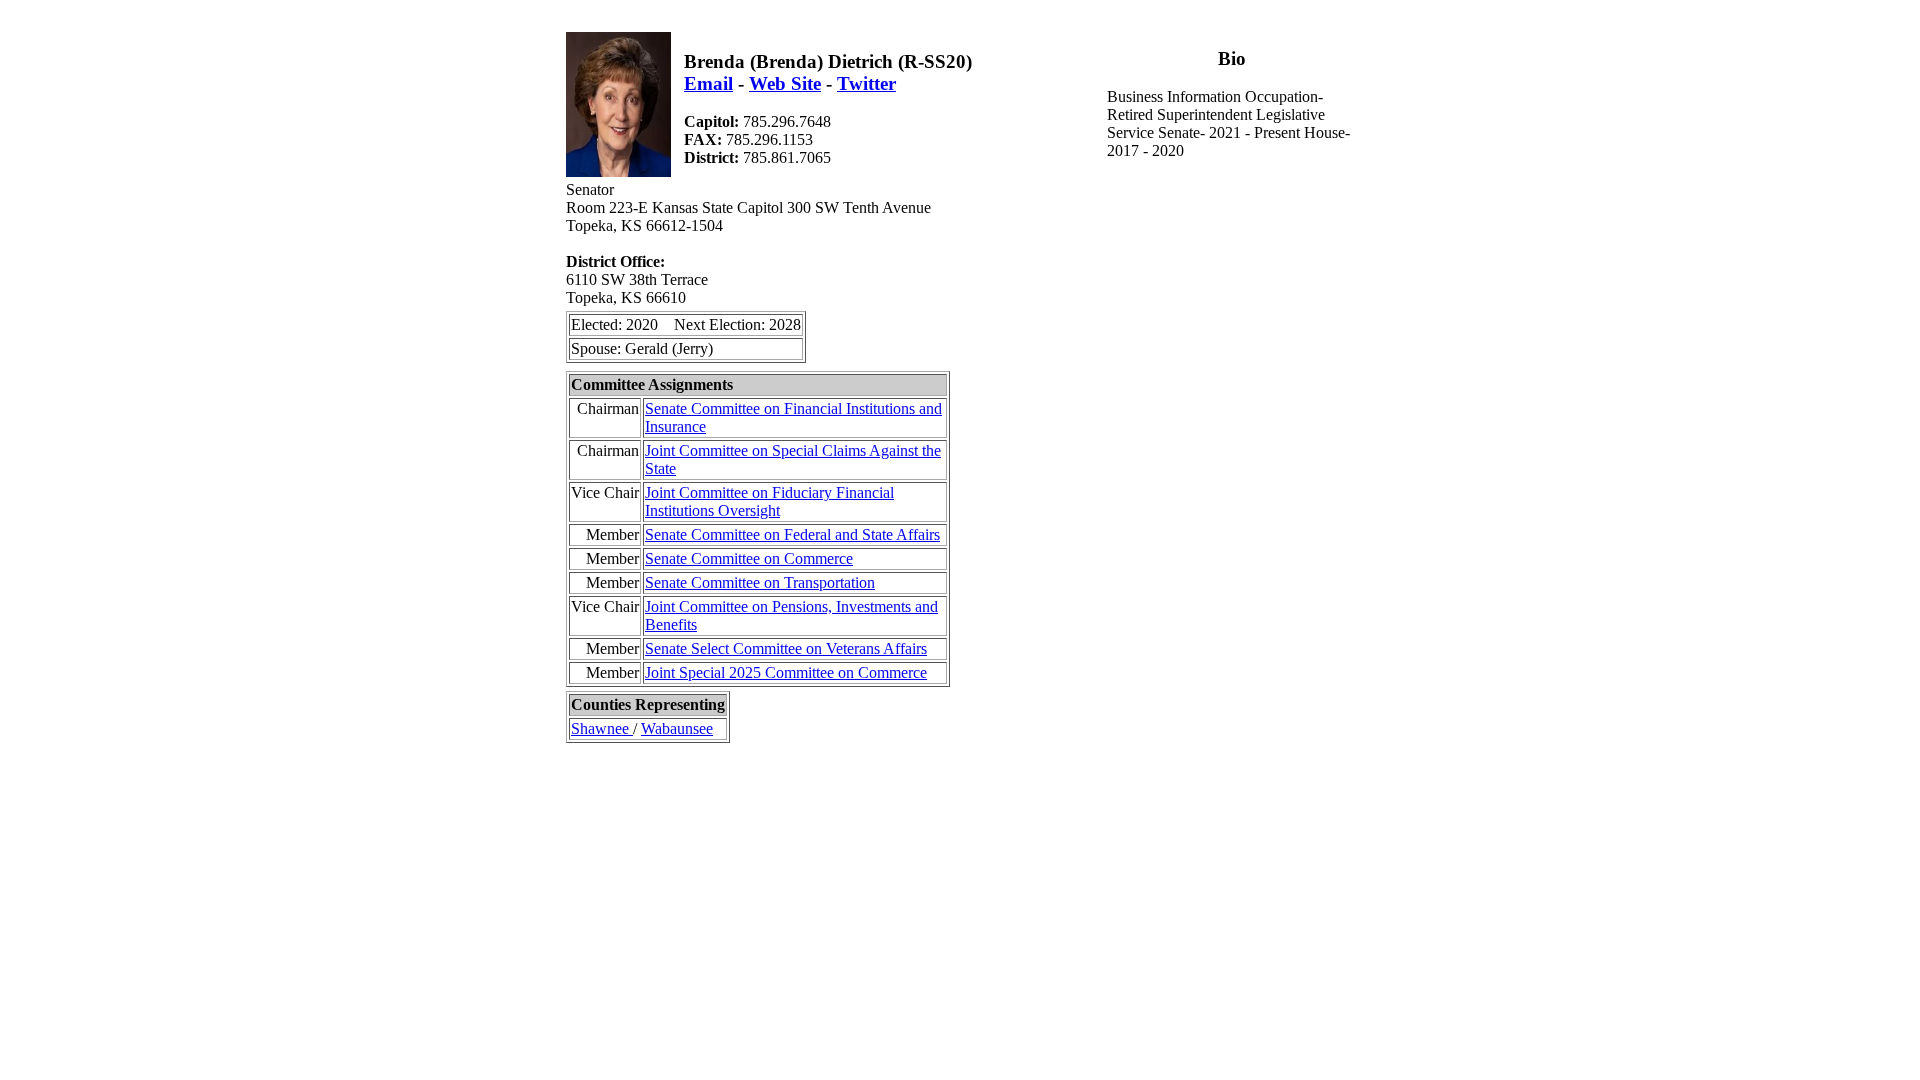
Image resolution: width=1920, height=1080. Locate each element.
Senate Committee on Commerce (749, 558)
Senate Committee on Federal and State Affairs (792, 534)
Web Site (785, 83)
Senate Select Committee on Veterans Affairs (786, 648)
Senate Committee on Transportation (760, 582)
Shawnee (602, 728)
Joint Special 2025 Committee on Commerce (786, 672)
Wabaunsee (677, 728)
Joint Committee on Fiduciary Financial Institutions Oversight (769, 501)
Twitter (866, 83)
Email (708, 83)
